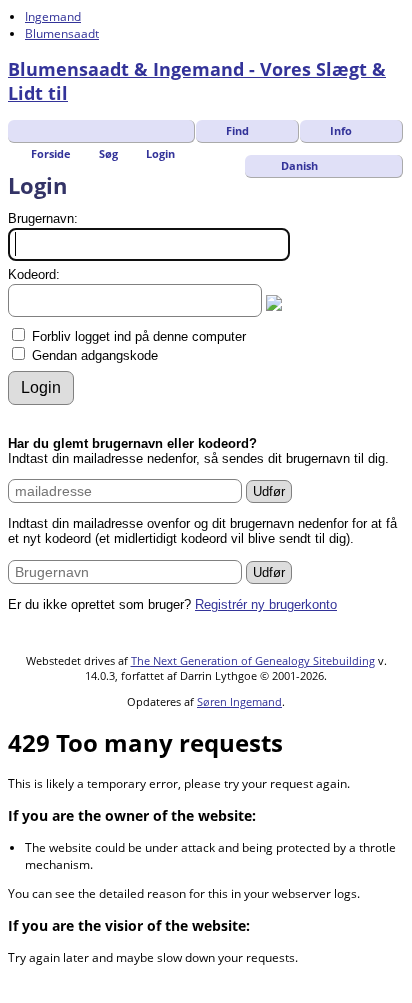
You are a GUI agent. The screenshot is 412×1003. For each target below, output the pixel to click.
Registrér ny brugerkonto (266, 604)
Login (160, 153)
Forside (51, 153)
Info (341, 130)
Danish (298, 165)
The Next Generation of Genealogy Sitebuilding (253, 660)
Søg (108, 153)
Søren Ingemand (239, 701)
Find (237, 130)
